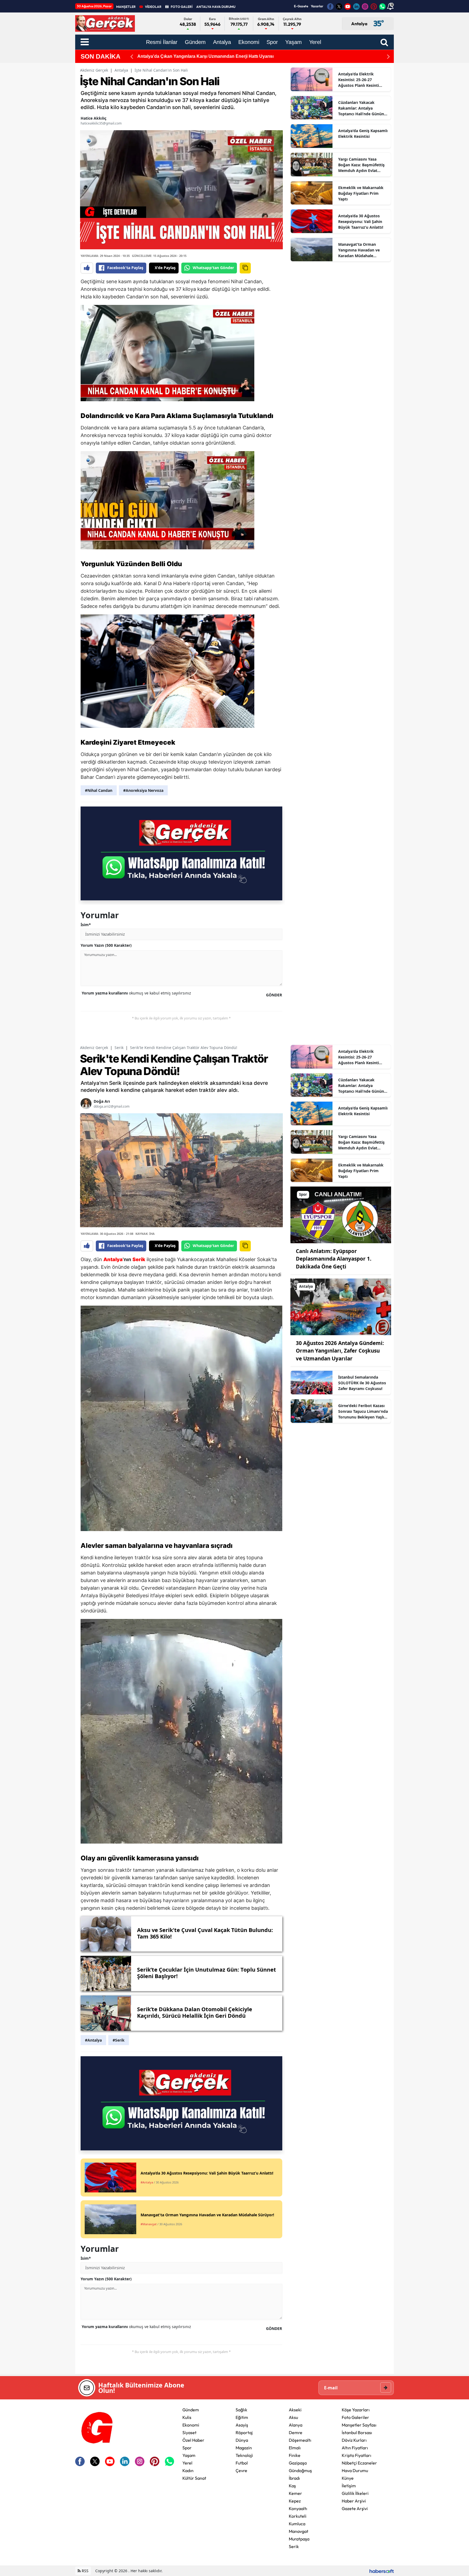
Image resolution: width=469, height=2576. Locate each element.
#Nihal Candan (99, 790)
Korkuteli (298, 2516)
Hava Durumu (355, 2470)
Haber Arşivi (354, 2501)
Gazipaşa (298, 2463)
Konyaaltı (298, 2508)
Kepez (295, 2501)
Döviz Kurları (354, 2440)
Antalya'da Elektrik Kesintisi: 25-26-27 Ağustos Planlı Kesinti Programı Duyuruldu (359, 80)
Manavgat (299, 2531)
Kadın (188, 2470)
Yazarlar (317, 6)
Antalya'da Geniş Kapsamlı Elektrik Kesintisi (363, 133)
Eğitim (242, 2417)
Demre (296, 2432)
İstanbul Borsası (357, 2432)
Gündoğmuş (300, 2470)
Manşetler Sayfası (359, 2425)
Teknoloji (244, 2455)
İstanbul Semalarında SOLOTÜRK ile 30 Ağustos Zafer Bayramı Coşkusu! (362, 1383)
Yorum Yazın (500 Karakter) (106, 945)
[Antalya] (341, 1306)
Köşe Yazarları (356, 2410)
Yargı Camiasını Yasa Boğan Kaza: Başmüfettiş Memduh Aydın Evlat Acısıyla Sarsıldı (361, 165)
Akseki (295, 2410)
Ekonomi (191, 2425)
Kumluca (297, 2524)
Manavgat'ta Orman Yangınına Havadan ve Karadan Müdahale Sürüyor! (359, 250)
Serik (119, 1048)
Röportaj (244, 2432)
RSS (85, 2571)
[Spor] (341, 1214)
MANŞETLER (126, 7)
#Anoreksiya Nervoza (143, 790)
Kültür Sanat (194, 2478)
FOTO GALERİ (182, 7)
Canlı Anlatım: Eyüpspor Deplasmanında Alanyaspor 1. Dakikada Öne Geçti (334, 1259)
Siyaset (189, 2432)
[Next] (388, 57)
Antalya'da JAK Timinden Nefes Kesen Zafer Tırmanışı (193, 56)
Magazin (244, 2448)
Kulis (187, 2417)
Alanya (296, 2425)
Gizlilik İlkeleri (355, 2493)
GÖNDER (274, 995)
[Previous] (132, 57)
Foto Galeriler (355, 2417)
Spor (187, 2448)
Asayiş (242, 2425)
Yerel (187, 2463)
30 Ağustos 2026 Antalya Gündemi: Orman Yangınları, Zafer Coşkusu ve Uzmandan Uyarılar (340, 1351)
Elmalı (295, 2448)
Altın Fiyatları (355, 2448)
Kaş (292, 2486)
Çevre (241, 2470)
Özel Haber (193, 2440)
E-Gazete (301, 6)
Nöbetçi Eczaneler (359, 2463)
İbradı (294, 2478)
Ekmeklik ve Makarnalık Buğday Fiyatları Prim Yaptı (361, 193)
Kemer (295, 2493)
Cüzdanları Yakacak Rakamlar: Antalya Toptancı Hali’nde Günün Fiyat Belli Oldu (361, 108)
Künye (348, 2478)
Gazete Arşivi (355, 2508)
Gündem (191, 2410)
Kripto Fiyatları (356, 2455)
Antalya (121, 70)
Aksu (293, 2417)
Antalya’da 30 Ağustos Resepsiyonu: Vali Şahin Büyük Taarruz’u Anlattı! (361, 221)
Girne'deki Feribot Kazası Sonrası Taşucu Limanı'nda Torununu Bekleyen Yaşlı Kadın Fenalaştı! (363, 1411)
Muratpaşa (299, 2539)
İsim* (86, 925)
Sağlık (241, 2410)
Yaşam (189, 2455)
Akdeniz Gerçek (94, 70)
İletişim (349, 2486)
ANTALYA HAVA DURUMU (216, 7)
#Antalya (93, 2040)
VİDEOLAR (153, 7)
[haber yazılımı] (382, 2571)
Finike (295, 2455)
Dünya (242, 2440)
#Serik (119, 2040)
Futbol (242, 2463)
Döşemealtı (300, 2440)
